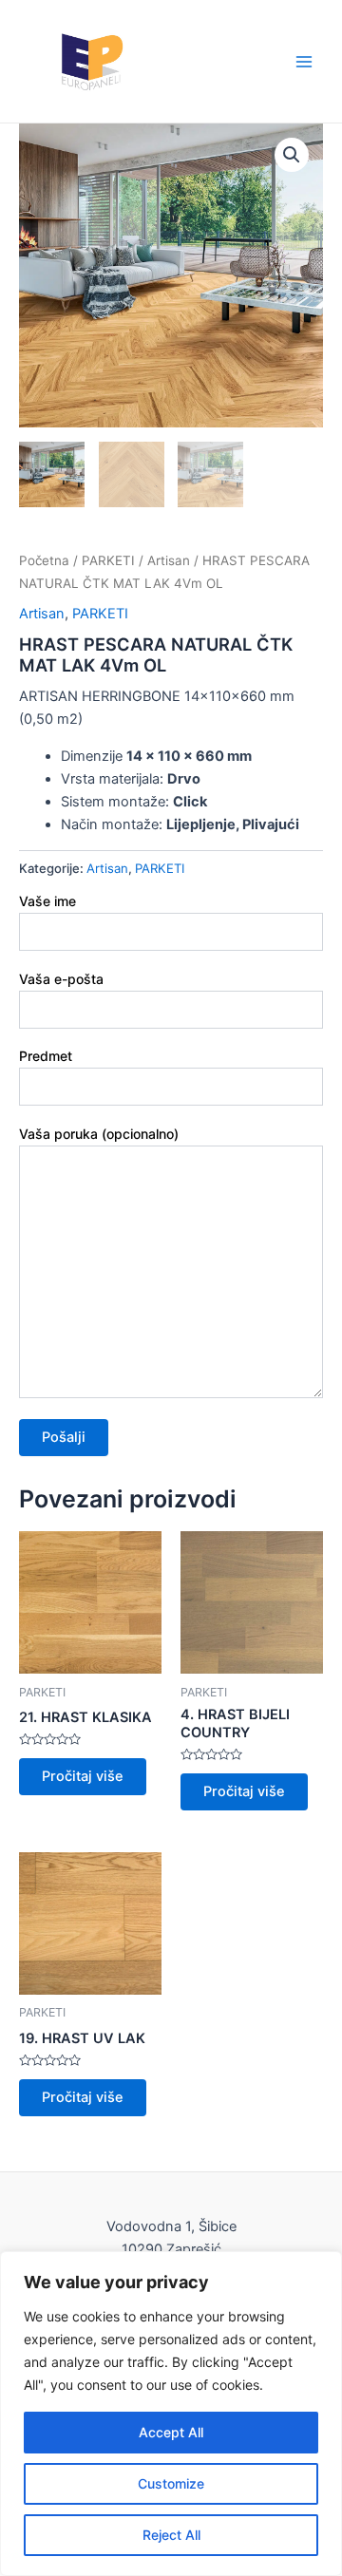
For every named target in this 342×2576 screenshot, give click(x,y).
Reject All (171, 2535)
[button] (292, 155)
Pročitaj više (83, 1776)
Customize (171, 2483)
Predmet (46, 1056)
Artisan (169, 560)
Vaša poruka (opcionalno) (99, 1134)
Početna (44, 560)
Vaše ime (47, 901)
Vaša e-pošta (61, 979)
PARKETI (108, 560)
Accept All (171, 2432)
